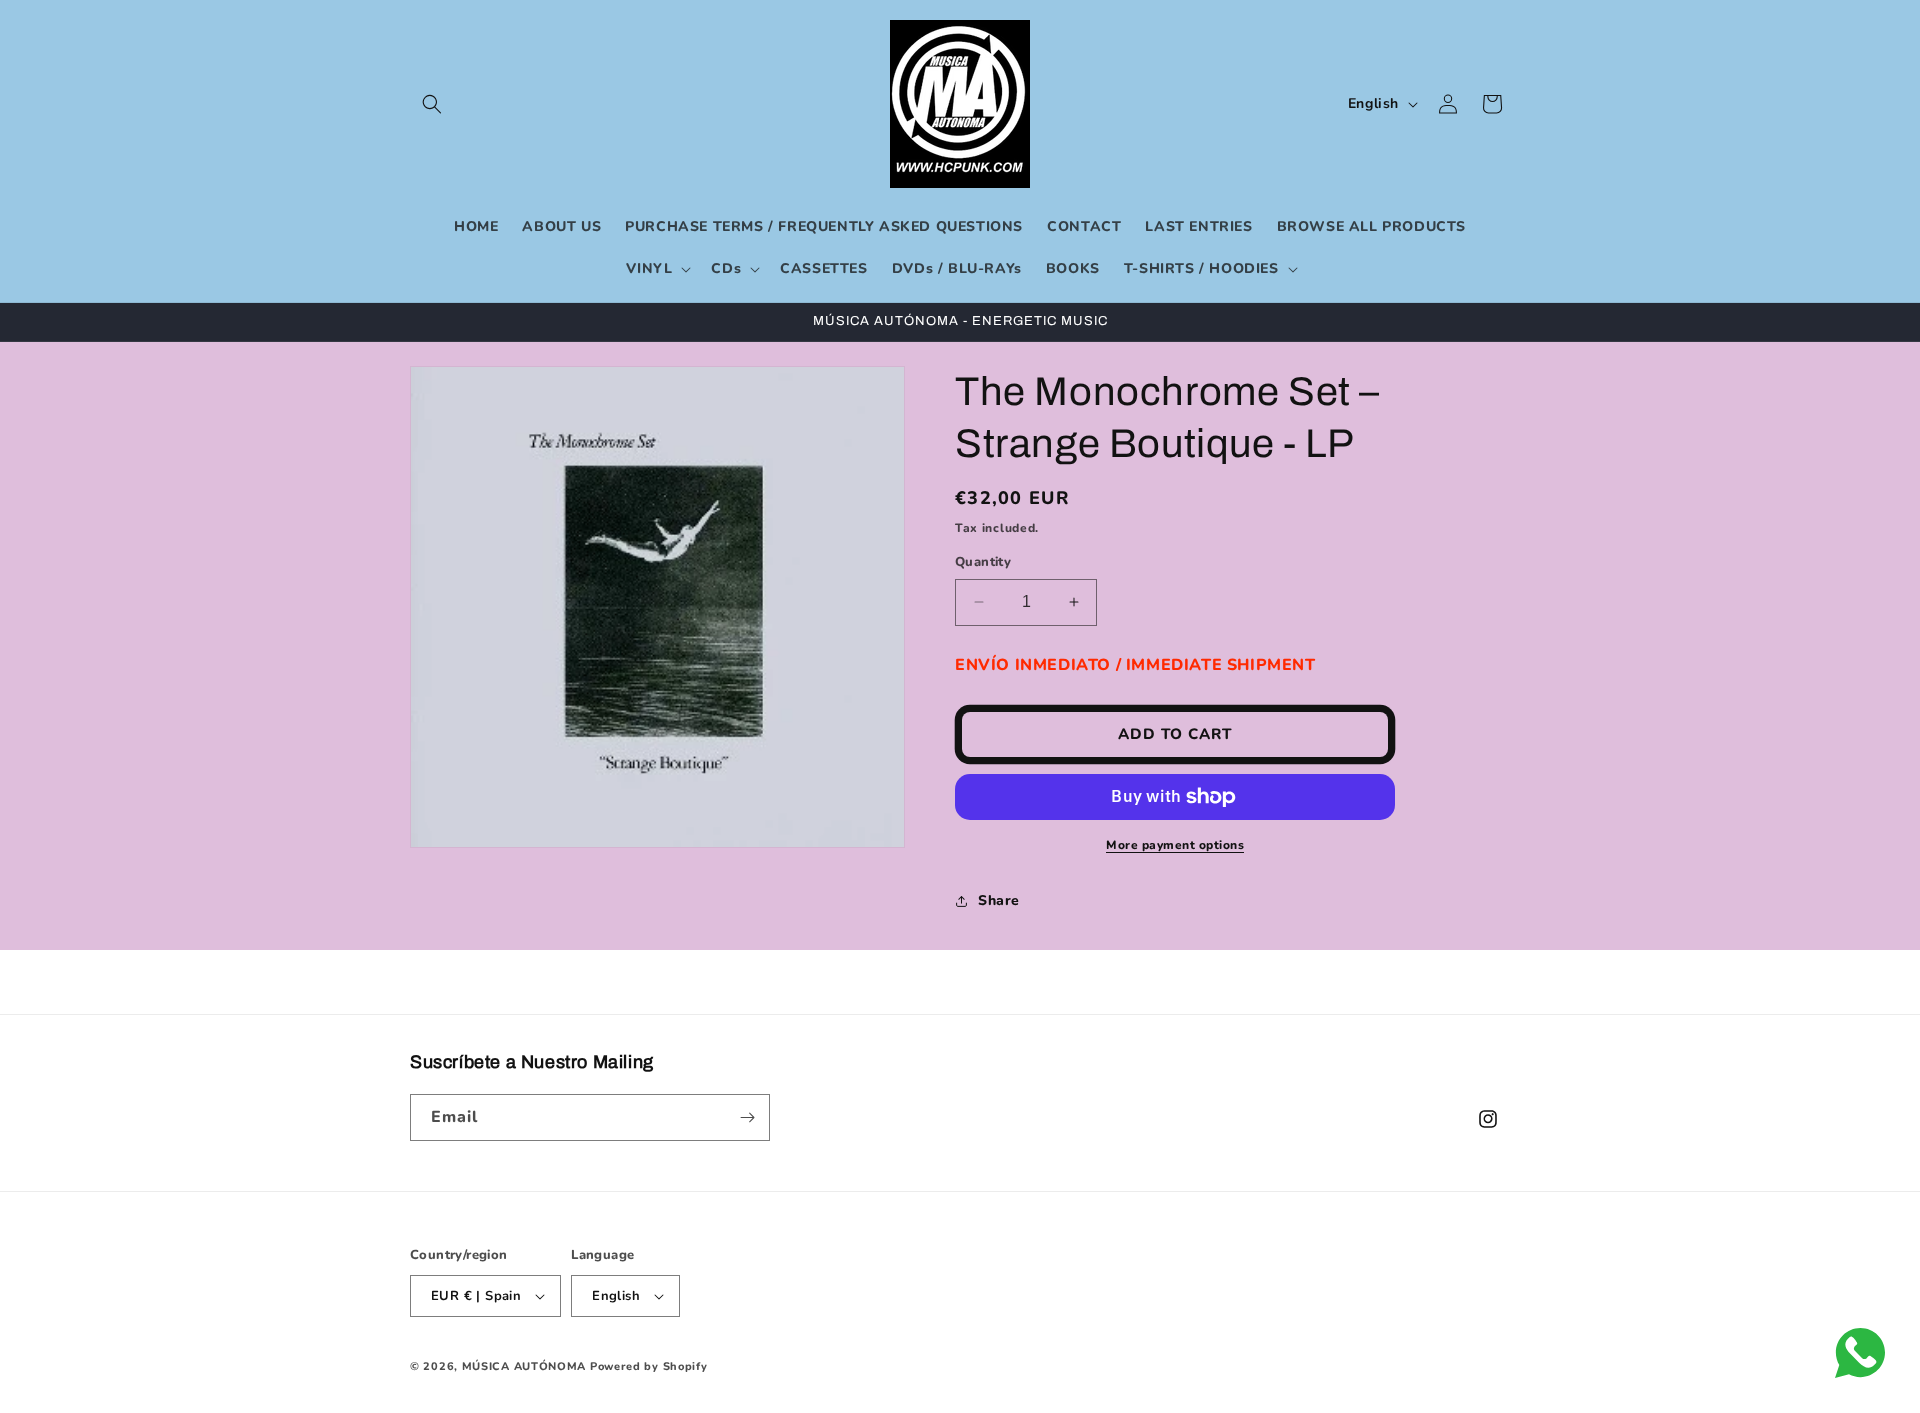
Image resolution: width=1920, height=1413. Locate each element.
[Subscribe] (747, 1117)
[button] (432, 104)
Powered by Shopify (649, 1366)
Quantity (983, 562)
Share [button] (999, 900)
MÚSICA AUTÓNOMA (524, 1366)
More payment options (1175, 845)
